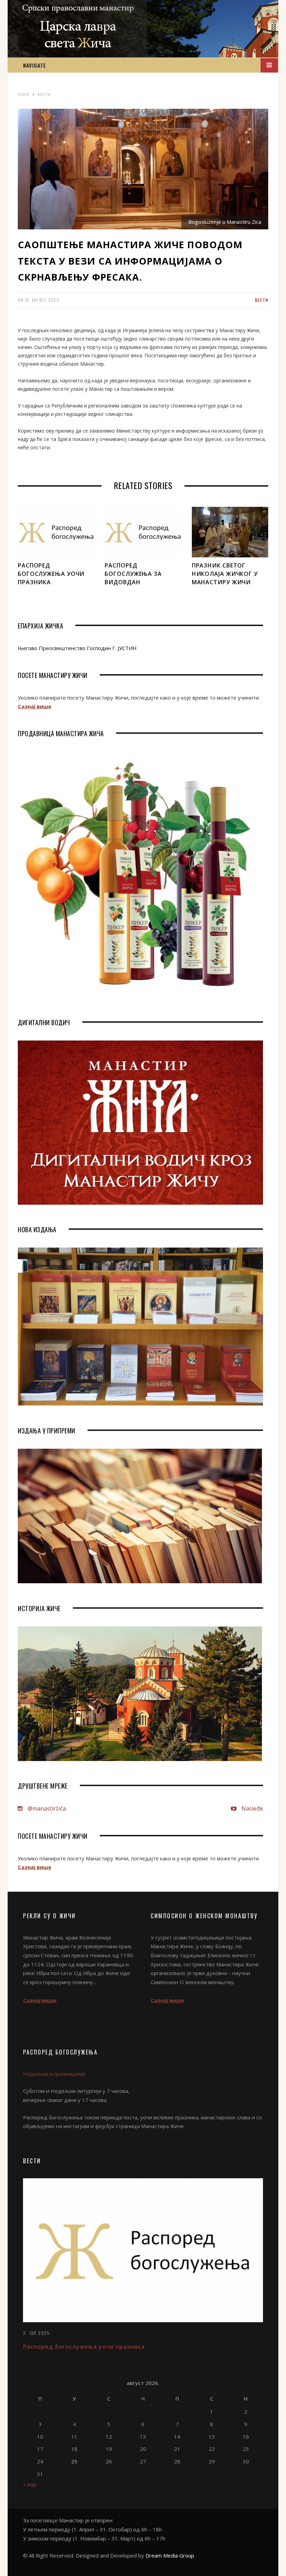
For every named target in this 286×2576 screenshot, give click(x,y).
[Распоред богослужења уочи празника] (56, 532)
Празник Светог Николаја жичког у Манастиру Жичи (225, 574)
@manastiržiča (46, 1808)
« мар (30, 2484)
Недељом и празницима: (54, 2074)
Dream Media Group (170, 2555)
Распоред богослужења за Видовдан (133, 574)
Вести (262, 300)
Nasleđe (251, 1808)
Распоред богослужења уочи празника (51, 574)
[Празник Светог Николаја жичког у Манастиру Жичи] (230, 532)
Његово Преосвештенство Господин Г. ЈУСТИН (77, 648)
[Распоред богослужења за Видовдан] (143, 532)
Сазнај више (35, 706)
